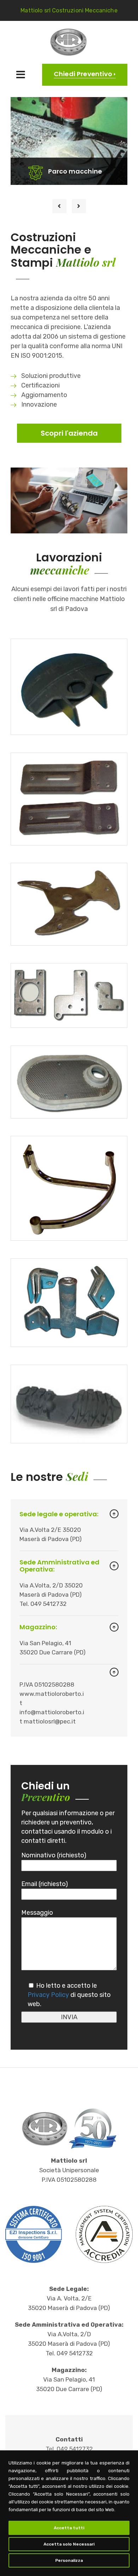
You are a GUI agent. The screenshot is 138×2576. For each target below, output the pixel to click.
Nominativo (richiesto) (54, 1855)
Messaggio (37, 1913)
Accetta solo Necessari (69, 2544)
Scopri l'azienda (69, 433)
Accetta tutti (69, 2528)
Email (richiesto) (45, 1884)
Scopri (57, 111)
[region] (69, 2513)
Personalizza (69, 2560)
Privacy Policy (48, 1995)
